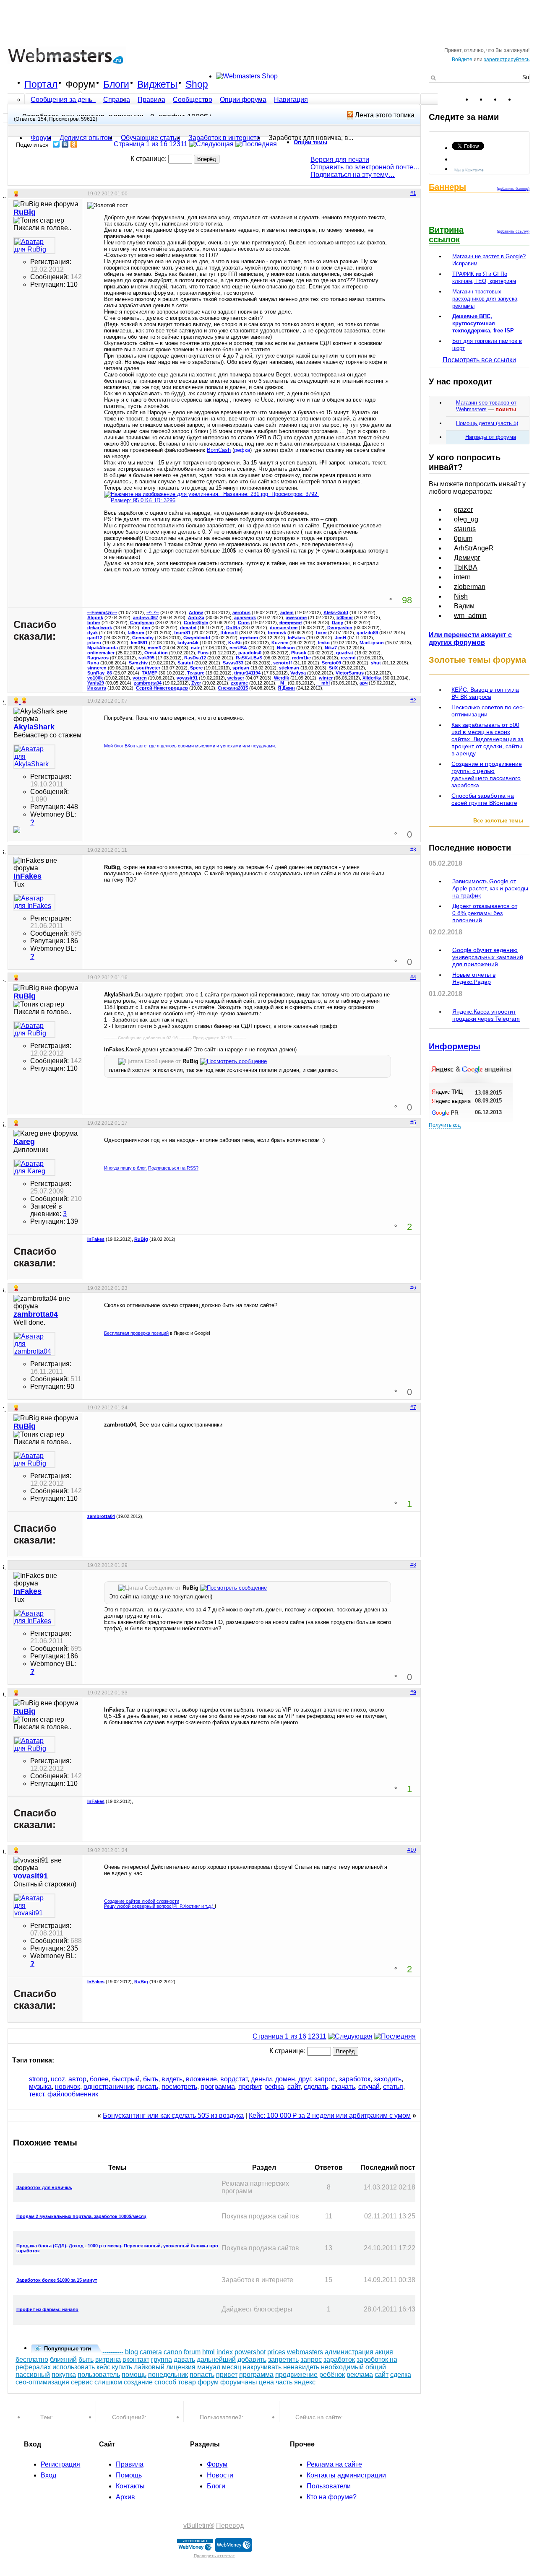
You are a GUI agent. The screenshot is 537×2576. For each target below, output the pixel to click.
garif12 (95, 638)
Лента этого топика (385, 115)
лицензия (181, 2367)
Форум (80, 84)
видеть (172, 2079)
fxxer (321, 633)
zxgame (239, 683)
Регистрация (60, 2464)
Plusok (299, 653)
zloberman (470, 587)
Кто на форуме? (332, 2497)
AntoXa (196, 617)
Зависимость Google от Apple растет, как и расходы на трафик (490, 888)
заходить (388, 2079)
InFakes (296, 638)
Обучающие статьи (150, 138)
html (209, 2352)
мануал (209, 2367)
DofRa (233, 628)
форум (208, 2382)
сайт (294, 2087)
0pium (463, 538)
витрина (108, 2359)
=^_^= (153, 612)
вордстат (234, 2079)
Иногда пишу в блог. (125, 1168)
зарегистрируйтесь (507, 60)
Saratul (185, 663)
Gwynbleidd (197, 638)
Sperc (196, 668)
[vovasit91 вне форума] (34, 1906)
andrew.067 (146, 617)
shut (376, 663)
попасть (202, 2375)
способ (165, 2382)
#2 (413, 700)
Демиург (467, 558)
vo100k (95, 678)
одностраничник (109, 2087)
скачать (343, 2087)
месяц (232, 2367)
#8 (413, 1565)
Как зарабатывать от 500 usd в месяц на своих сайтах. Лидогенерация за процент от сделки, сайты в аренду (487, 739)
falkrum (136, 633)
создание (138, 2382)
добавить (252, 2359)
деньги (261, 2079)
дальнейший (216, 2359)
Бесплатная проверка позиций (136, 1333)
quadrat (345, 653)
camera (151, 2352)
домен (285, 2079)
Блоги (116, 84)
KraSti (235, 643)
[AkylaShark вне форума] (34, 757)
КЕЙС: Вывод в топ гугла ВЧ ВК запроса (485, 693)
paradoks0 (250, 653)
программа (218, 2087)
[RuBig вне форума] (34, 246)
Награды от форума (491, 437)
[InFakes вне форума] (34, 902)
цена (266, 2382)
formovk (277, 633)
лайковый (149, 2367)
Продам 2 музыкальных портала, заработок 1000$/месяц (81, 2216)
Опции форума (243, 100)
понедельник (168, 2375)
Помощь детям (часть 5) (487, 423)
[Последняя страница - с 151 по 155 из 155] (256, 144)
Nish (461, 596)
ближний (63, 2359)
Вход (48, 2475)
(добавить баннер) (513, 189)
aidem (287, 612)
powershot (250, 2352)
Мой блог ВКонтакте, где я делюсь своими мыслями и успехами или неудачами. (190, 746)
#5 (413, 1123)
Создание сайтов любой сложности (142, 1901)
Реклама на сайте (334, 2464)
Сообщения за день (62, 100)
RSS (523, 99)
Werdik (282, 678)
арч (364, 683)
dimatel (188, 628)
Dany (338, 623)
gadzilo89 (367, 633)
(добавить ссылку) (513, 231)
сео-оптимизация (42, 2382)
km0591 (139, 643)
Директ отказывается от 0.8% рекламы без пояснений (485, 913)
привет (227, 2375)
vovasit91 (187, 678)
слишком (108, 2382)
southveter (148, 668)
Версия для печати (340, 160)
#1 (413, 193)
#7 (413, 1407)
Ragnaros (98, 658)
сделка (401, 2375)
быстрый (126, 2079)
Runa (93, 663)
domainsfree (284, 628)
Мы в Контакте (469, 170)
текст (36, 2094)
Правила (151, 100)
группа (162, 2359)
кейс (103, 2367)
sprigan (241, 668)
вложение (201, 2079)
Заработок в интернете (224, 138)
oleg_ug (466, 519)
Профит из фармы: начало (47, 2309)
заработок (355, 2079)
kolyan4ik (188, 643)
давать (184, 2359)
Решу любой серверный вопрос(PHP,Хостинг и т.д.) (159, 1906)
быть (151, 2079)
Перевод (230, 2525)
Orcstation (156, 653)
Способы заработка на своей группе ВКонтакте (484, 799)
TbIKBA (466, 567)
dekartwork (100, 628)
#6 (413, 1288)
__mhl (323, 683)
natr (195, 648)
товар (187, 2382)
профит (250, 2087)
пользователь (99, 2375)
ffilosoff (229, 633)
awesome (296, 617)
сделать (316, 2087)
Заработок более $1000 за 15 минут (57, 2280)
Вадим (464, 606)
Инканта (97, 688)
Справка (117, 100)
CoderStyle (196, 623)
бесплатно (32, 2359)
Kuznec (280, 643)
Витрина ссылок (446, 235)
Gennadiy (143, 638)
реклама (360, 2375)
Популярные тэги (68, 2349)
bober (94, 623)
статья (393, 2087)
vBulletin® (199, 2525)
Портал (41, 84)
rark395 (146, 658)
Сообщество (193, 100)
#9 (413, 1692)
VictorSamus (350, 673)
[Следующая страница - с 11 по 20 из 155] (211, 144)
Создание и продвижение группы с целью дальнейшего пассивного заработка (487, 774)
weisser (236, 678)
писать (148, 2087)
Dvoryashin (340, 628)
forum (192, 2352)
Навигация (291, 100)
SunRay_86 (100, 673)
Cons (244, 623)
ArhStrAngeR (474, 548)
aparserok (245, 617)
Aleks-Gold (336, 612)
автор (77, 2079)
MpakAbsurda (103, 648)
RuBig (141, 1239)
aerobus (241, 612)
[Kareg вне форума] (34, 1167)
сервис (82, 2382)
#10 (412, 1850)
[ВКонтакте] (65, 144)
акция (384, 2352)
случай (369, 2087)
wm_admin (470, 616)
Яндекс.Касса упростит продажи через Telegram (486, 1015)
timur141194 (247, 673)
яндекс (305, 2382)
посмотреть (179, 2087)
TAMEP (150, 673)
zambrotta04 (148, 683)
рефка (274, 2087)
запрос (325, 2079)
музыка (40, 2087)
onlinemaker (101, 653)
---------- (113, 2352)
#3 (413, 850)
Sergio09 (331, 663)
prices (276, 2352)
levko (324, 643)
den (146, 628)
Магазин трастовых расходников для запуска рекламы (485, 299)
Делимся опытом (86, 138)
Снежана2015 (233, 688)
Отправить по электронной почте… (365, 167)
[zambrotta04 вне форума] (34, 1344)
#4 (413, 977)
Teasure (196, 673)
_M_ (282, 683)
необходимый (342, 2367)
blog (132, 2352)
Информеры (455, 1046)
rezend (348, 658)
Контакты (130, 2486)
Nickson (286, 648)
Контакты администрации (346, 2475)
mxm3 (154, 648)
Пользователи (329, 2486)
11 (184, 144)
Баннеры (447, 187)
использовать (74, 2367)
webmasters (305, 2352)
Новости (220, 2475)
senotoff (283, 663)
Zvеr (196, 683)
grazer (463, 510)
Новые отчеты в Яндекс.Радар (474, 978)
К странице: (149, 159)
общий (376, 2367)
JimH (340, 638)
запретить (283, 2359)
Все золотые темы (498, 821)
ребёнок (332, 2375)
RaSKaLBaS (249, 658)
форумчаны (239, 2382)
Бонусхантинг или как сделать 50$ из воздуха (173, 2116)
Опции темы (310, 142)
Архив (125, 2497)
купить (122, 2367)
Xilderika (372, 678)
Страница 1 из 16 (141, 144)
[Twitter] (56, 144)
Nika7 (331, 648)
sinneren (97, 668)
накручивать (262, 2367)
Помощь (129, 2475)
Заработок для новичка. (44, 2187)
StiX (333, 668)
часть (284, 2382)
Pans (203, 653)
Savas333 (233, 663)
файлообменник (73, 2094)
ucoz (58, 2079)
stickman (289, 668)
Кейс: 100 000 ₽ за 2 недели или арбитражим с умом (330, 2116)
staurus (465, 529)
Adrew (196, 612)
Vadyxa (298, 673)
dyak (93, 633)
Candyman (142, 623)
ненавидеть (301, 2367)
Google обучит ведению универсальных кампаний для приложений (488, 957)
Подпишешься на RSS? (173, 1168)
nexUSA (238, 648)
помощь (134, 2375)
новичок (68, 2087)
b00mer (345, 617)
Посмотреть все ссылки (479, 360)
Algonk (95, 617)
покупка (64, 2375)
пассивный (33, 2375)
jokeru (94, 643)
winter (326, 678)
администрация (349, 2352)
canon (173, 2352)
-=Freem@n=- (102, 612)
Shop (197, 84)
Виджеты (157, 84)
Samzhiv (138, 663)
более (99, 2079)
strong (38, 2079)
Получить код (445, 1125)
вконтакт (136, 2359)
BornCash (219, 450)
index (225, 2352)
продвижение (296, 2375)
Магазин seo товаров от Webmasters (486, 406)
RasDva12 (195, 658)
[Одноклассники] (74, 144)
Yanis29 (96, 683)
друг (305, 2079)
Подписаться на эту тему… (353, 175)
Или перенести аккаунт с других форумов (470, 639)
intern (462, 577)
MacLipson (372, 643)
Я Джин (286, 688)
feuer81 (182, 633)
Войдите (462, 60)
